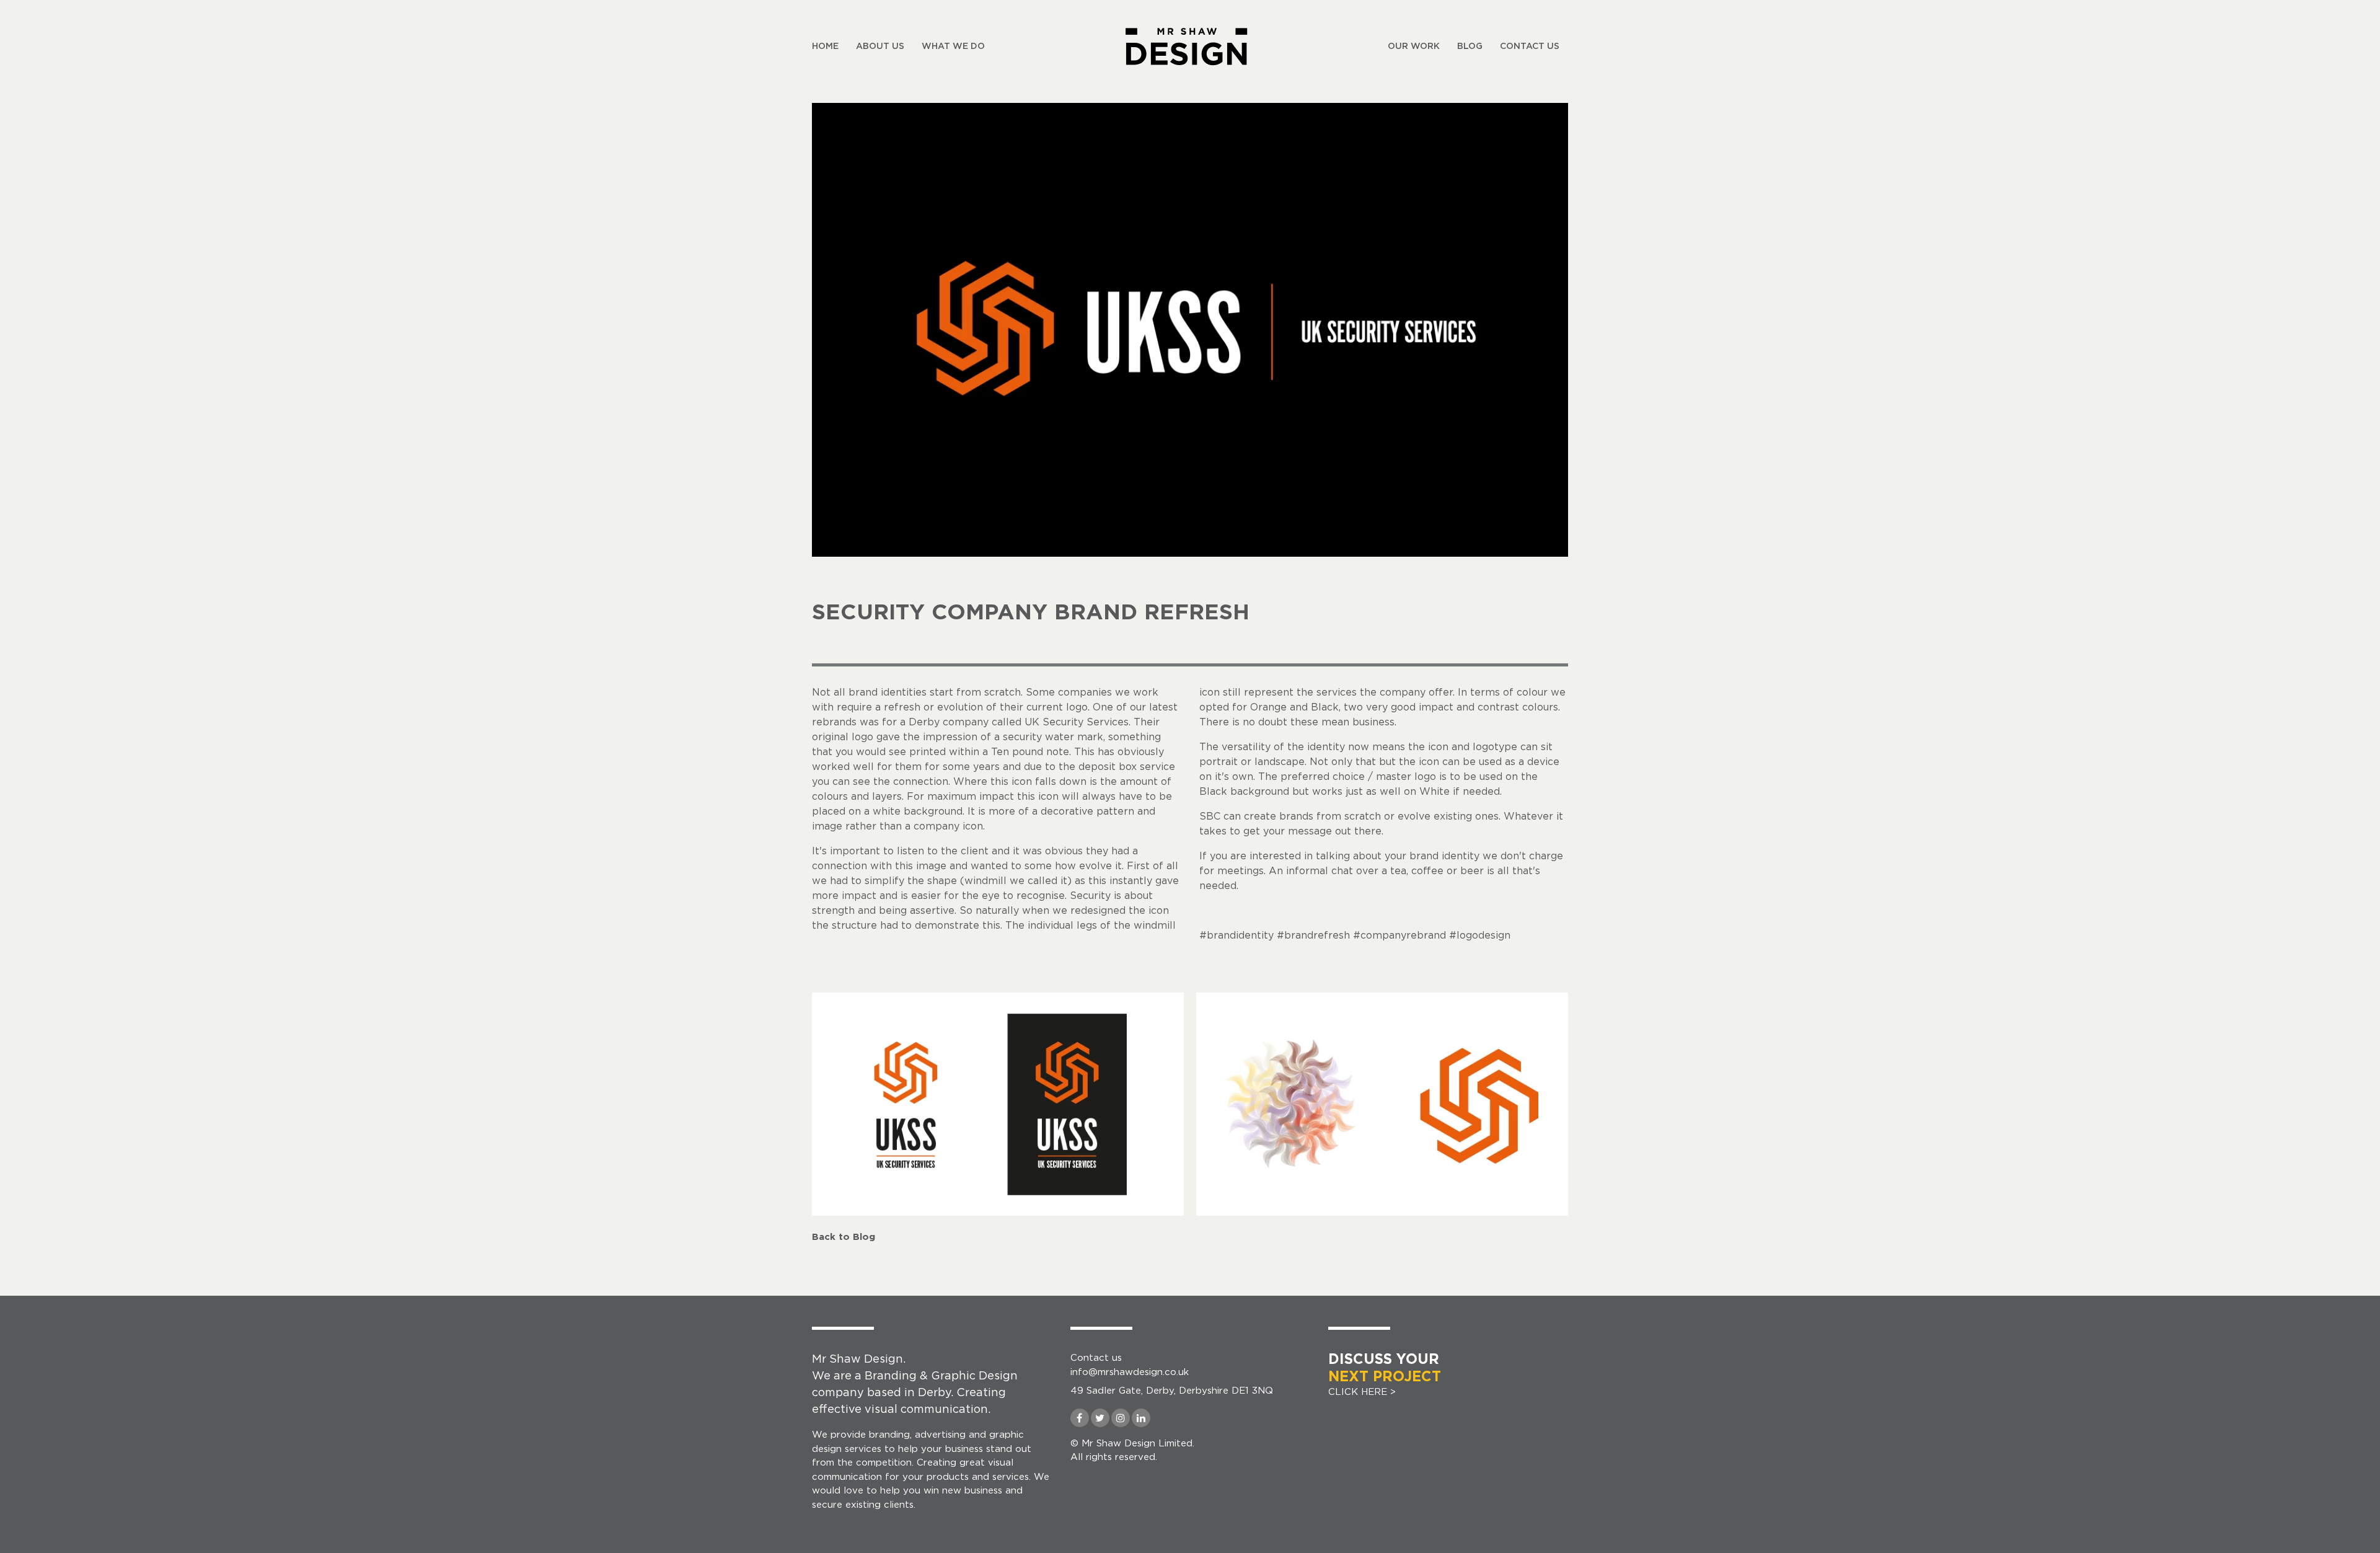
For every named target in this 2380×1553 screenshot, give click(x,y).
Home (825, 46)
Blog (1470, 46)
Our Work (1414, 46)
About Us (880, 46)
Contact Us (1530, 46)
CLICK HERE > (1385, 1375)
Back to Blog (844, 1237)
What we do (953, 46)
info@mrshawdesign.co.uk (1130, 1372)
